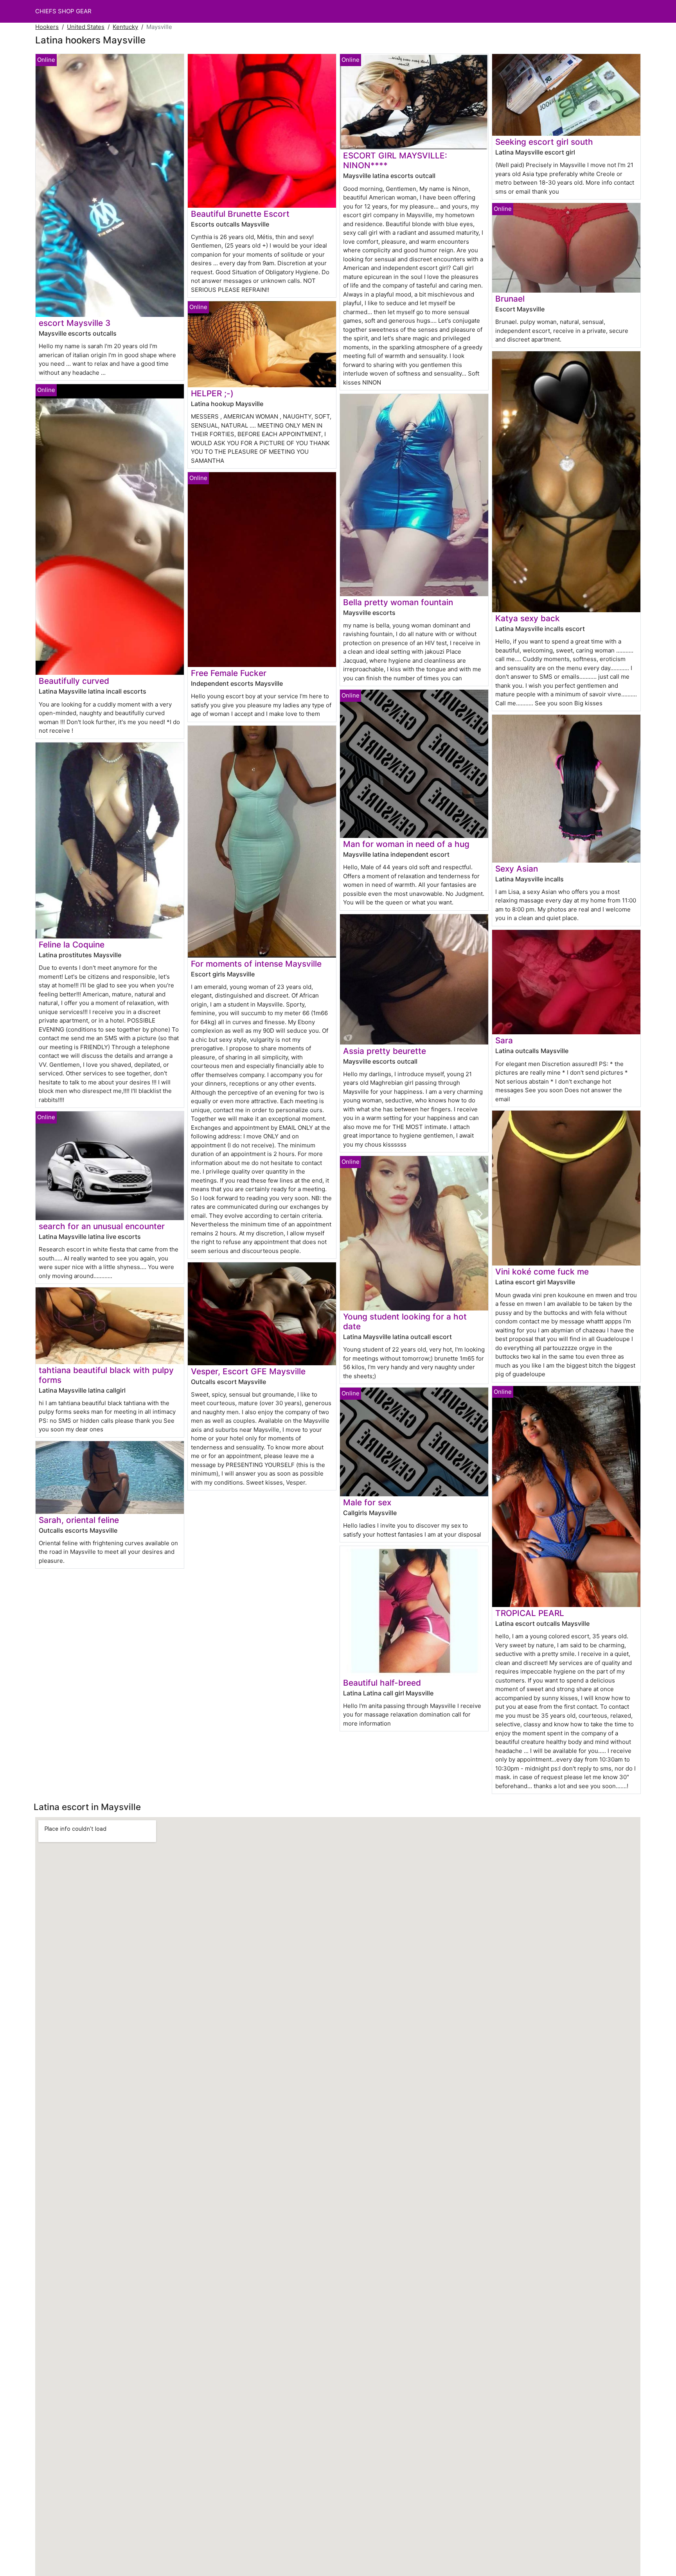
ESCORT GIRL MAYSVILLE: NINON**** (395, 160)
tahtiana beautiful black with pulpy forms (106, 1375)
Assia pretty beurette (385, 1051)
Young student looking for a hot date (405, 1321)
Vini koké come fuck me (542, 1272)
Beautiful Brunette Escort (240, 214)
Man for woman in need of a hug (406, 844)
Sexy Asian (517, 869)
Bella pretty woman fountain (398, 602)
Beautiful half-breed (382, 1683)
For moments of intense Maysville (256, 964)
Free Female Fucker (229, 673)
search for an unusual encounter (102, 1226)
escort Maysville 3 (75, 323)
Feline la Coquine (72, 945)
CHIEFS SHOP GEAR (63, 11)
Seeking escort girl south (544, 142)
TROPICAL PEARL (530, 1613)
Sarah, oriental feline (79, 1520)
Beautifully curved (74, 681)
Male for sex (367, 1502)
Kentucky (125, 27)
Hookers (47, 27)
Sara (504, 1040)
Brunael (510, 299)
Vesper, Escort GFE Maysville (248, 1371)
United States (86, 27)
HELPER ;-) (212, 393)
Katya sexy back (528, 618)
